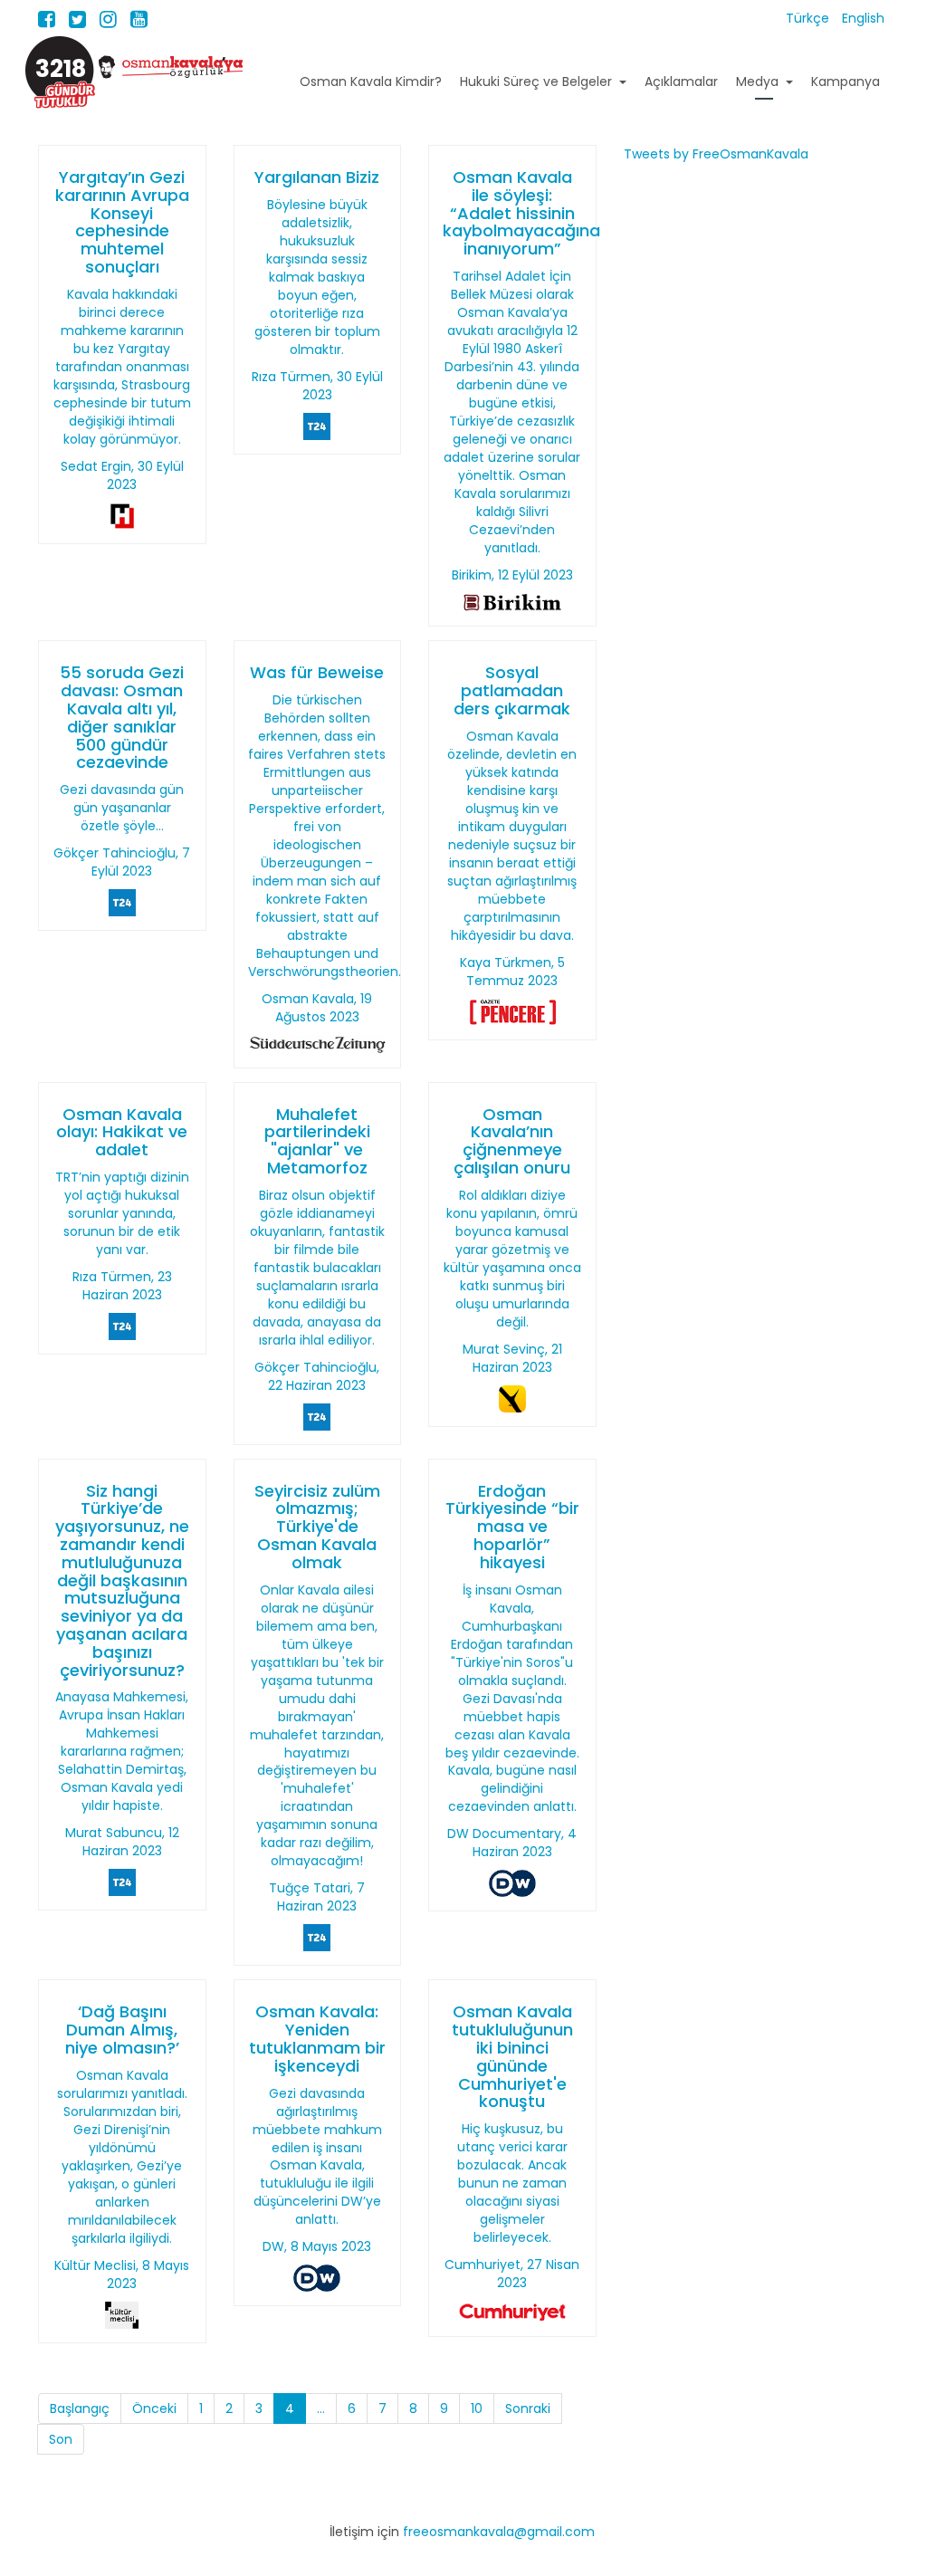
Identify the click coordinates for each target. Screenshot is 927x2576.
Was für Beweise (317, 672)
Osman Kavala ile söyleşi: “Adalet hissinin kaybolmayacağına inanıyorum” (521, 213)
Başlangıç (80, 2408)
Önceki (154, 2408)
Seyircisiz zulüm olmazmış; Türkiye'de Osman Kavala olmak (317, 1527)
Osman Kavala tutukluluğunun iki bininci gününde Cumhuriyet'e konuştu (512, 2056)
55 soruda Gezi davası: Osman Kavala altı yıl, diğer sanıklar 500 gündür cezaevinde (122, 717)
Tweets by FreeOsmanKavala (716, 154)
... (321, 2408)
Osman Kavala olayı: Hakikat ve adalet (122, 1132)
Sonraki (528, 2408)
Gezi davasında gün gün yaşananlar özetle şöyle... (122, 808)
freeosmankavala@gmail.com (499, 2532)
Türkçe (809, 18)
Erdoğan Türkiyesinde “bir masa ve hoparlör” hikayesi (512, 1527)
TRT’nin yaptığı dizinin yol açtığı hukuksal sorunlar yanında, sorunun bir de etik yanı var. (122, 1213)
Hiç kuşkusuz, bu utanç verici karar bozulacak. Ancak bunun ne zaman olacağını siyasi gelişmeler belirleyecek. (512, 2183)
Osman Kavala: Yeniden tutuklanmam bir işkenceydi (317, 2038)
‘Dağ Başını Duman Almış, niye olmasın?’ (122, 2030)
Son (61, 2439)
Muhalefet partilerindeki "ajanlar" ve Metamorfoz (317, 1141)
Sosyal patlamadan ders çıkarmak (512, 690)
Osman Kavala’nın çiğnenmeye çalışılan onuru (512, 1141)
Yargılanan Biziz (317, 177)
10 (477, 2408)
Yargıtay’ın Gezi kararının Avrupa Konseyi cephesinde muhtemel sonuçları (122, 222)
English (863, 18)
